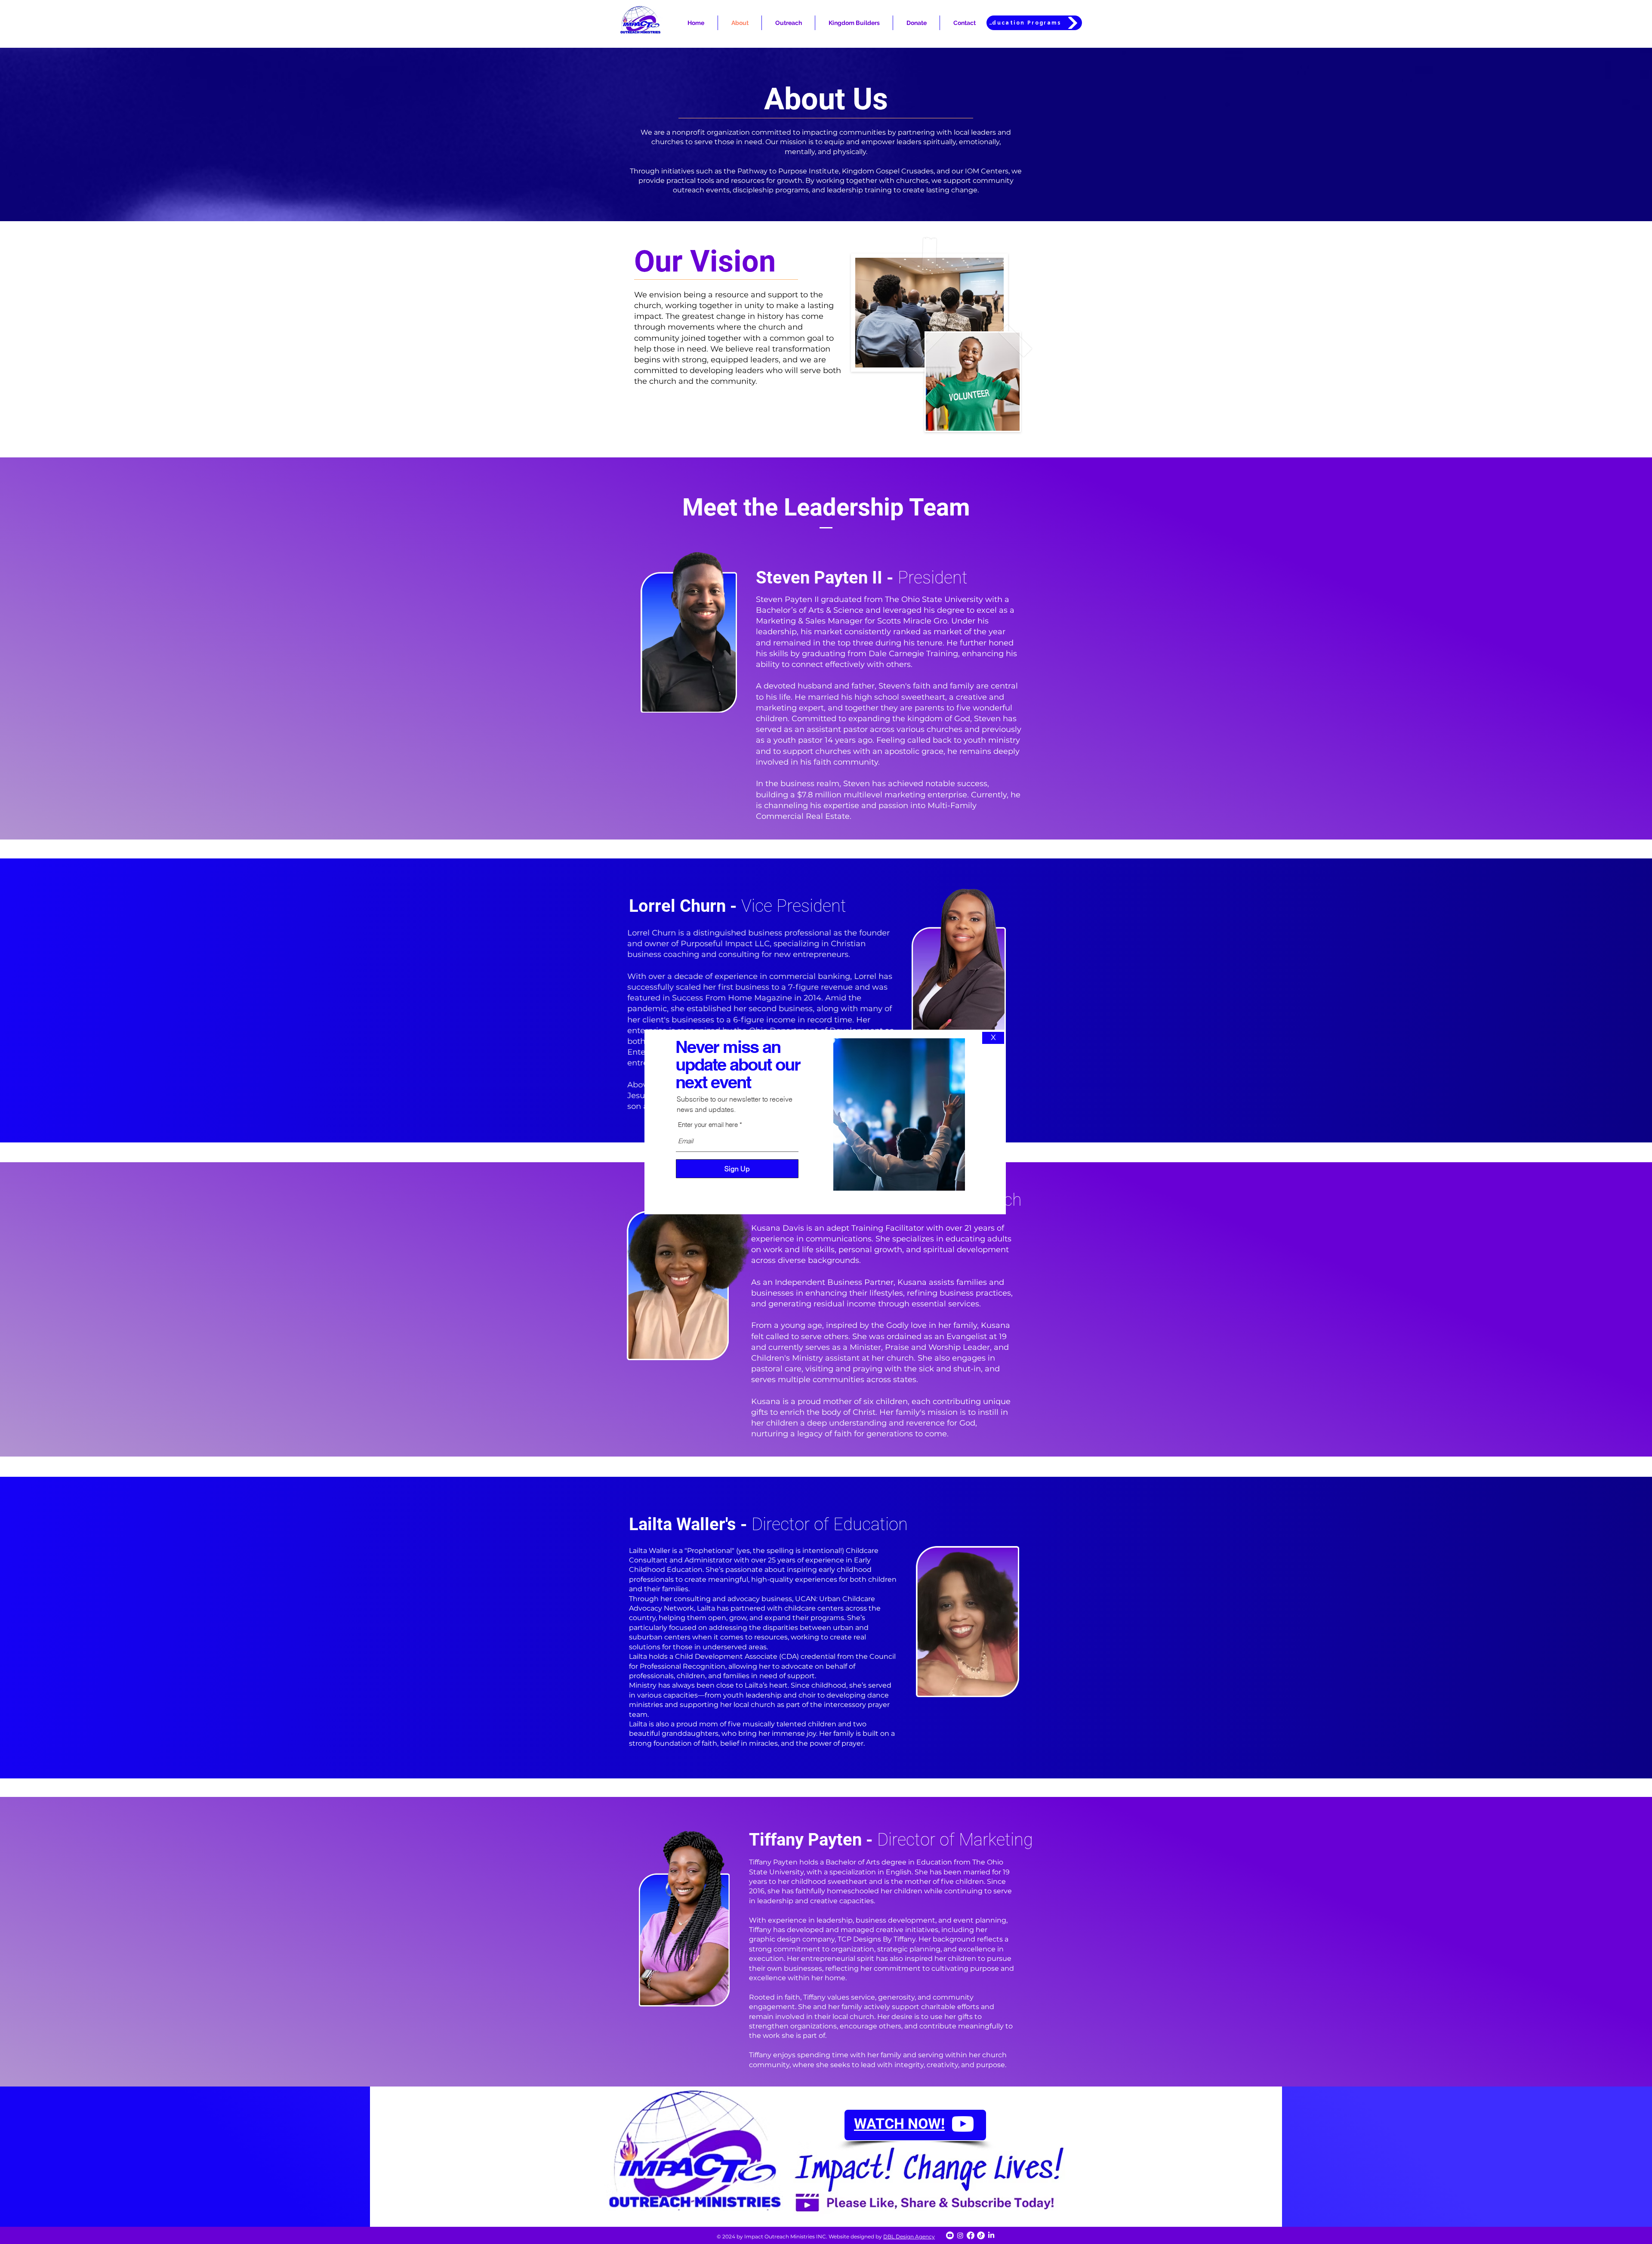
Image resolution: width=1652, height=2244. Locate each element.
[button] (993, 1038)
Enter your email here (708, 1125)
